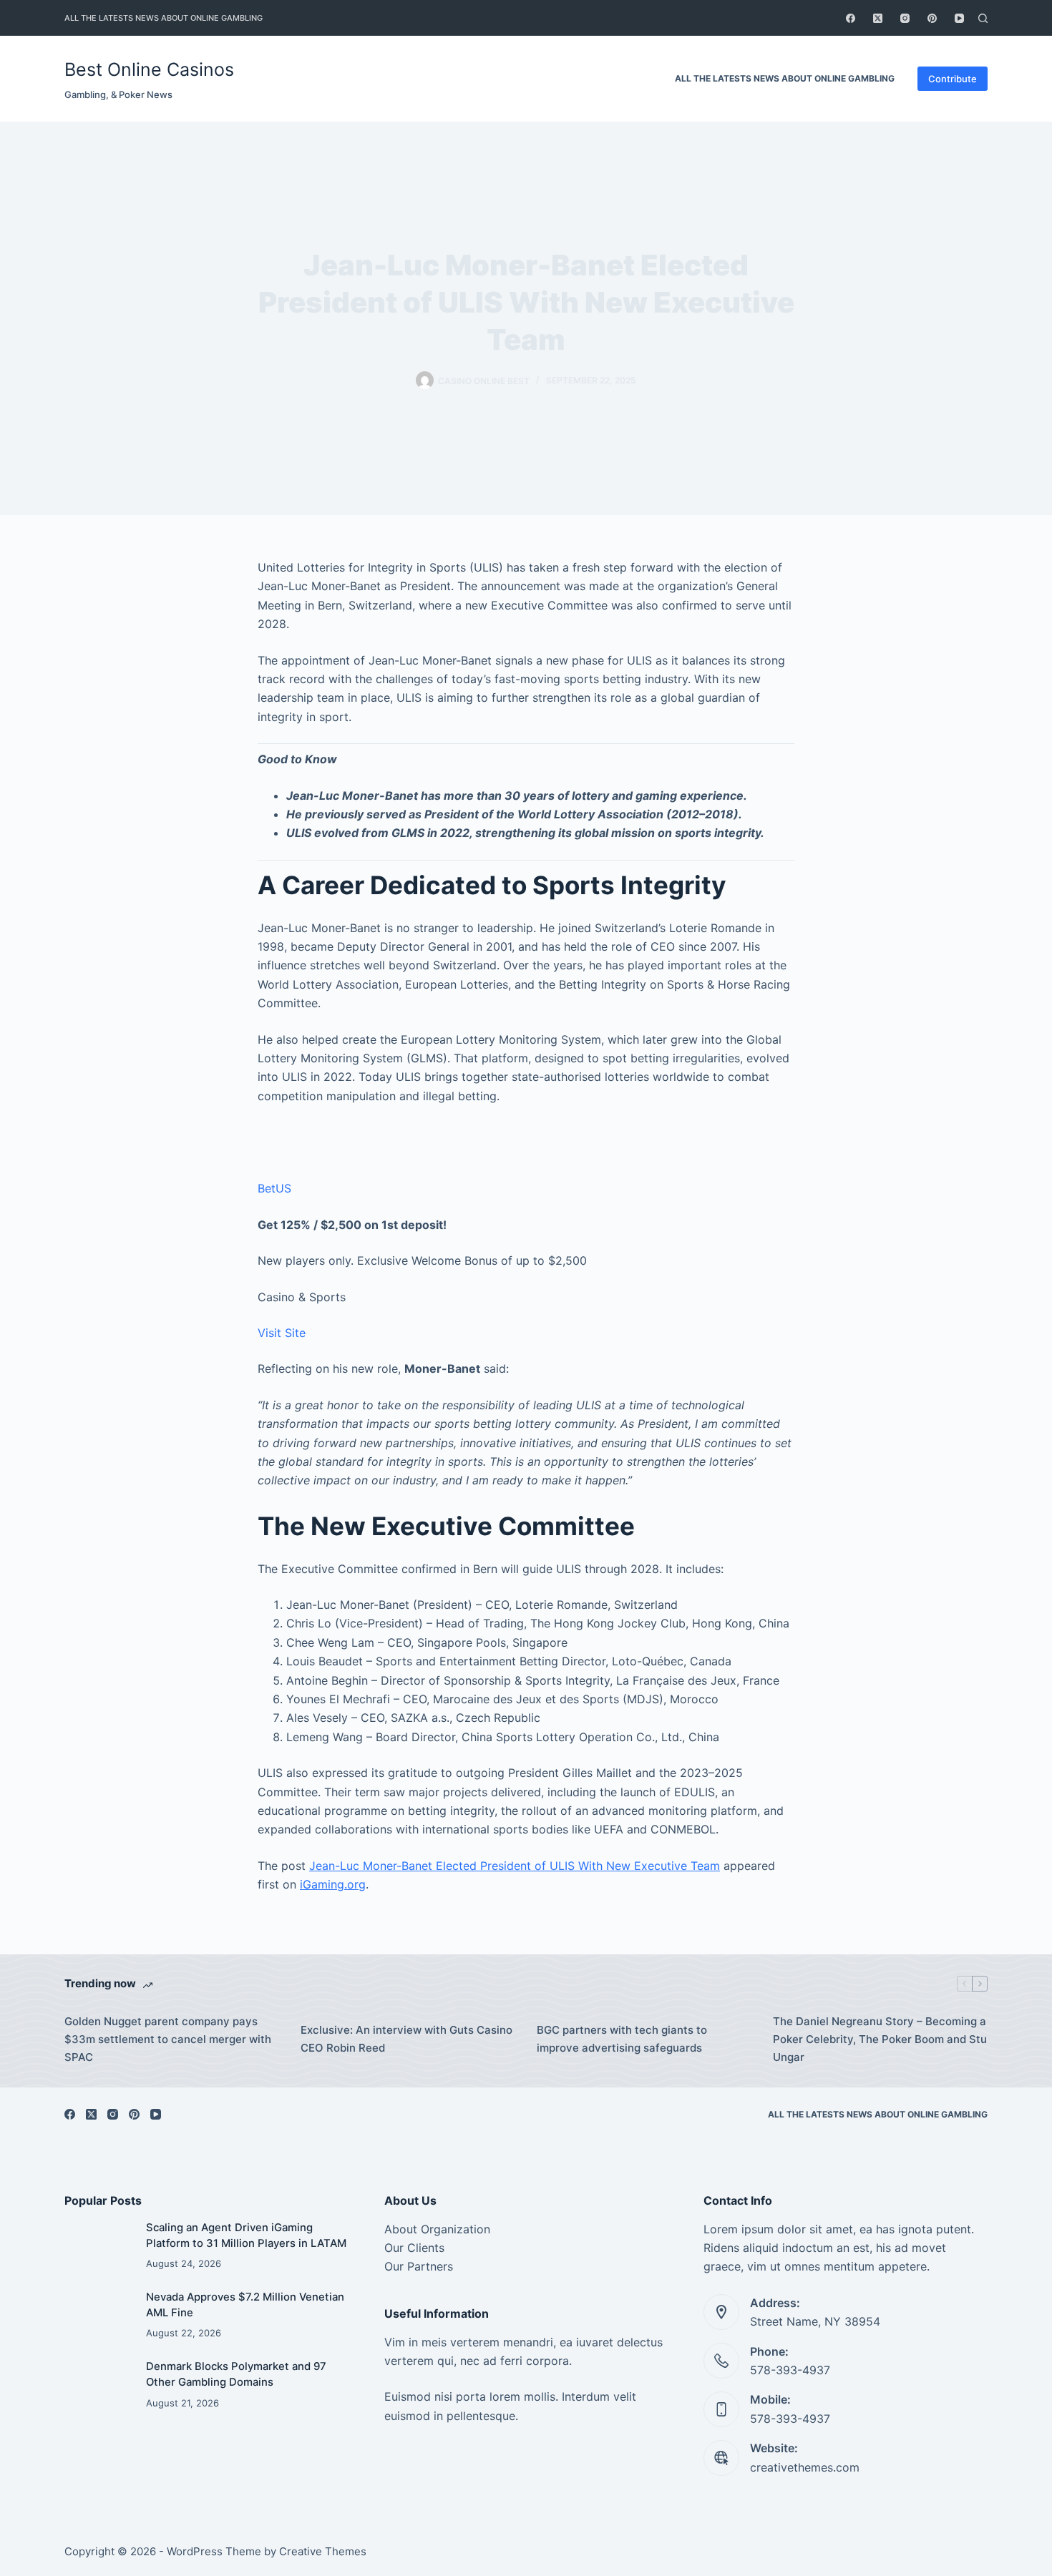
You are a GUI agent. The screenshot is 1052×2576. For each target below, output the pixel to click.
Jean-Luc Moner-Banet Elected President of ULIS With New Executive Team (515, 1866)
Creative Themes (323, 2551)
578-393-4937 (790, 2370)
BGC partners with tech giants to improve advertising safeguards (622, 2039)
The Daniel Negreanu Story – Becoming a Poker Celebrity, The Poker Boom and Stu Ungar (880, 2039)
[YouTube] (959, 18)
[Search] (983, 18)
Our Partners (419, 2266)
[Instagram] (905, 18)
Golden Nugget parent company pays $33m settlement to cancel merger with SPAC (168, 2039)
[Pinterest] (932, 18)
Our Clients (414, 2248)
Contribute (953, 79)
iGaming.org (333, 1884)
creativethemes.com (805, 2467)
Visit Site (282, 1333)
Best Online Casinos (149, 69)
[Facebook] (851, 18)
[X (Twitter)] (878, 18)
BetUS (274, 1188)
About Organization (437, 2229)
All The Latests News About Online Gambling (164, 18)
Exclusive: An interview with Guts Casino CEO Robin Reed (406, 2039)
